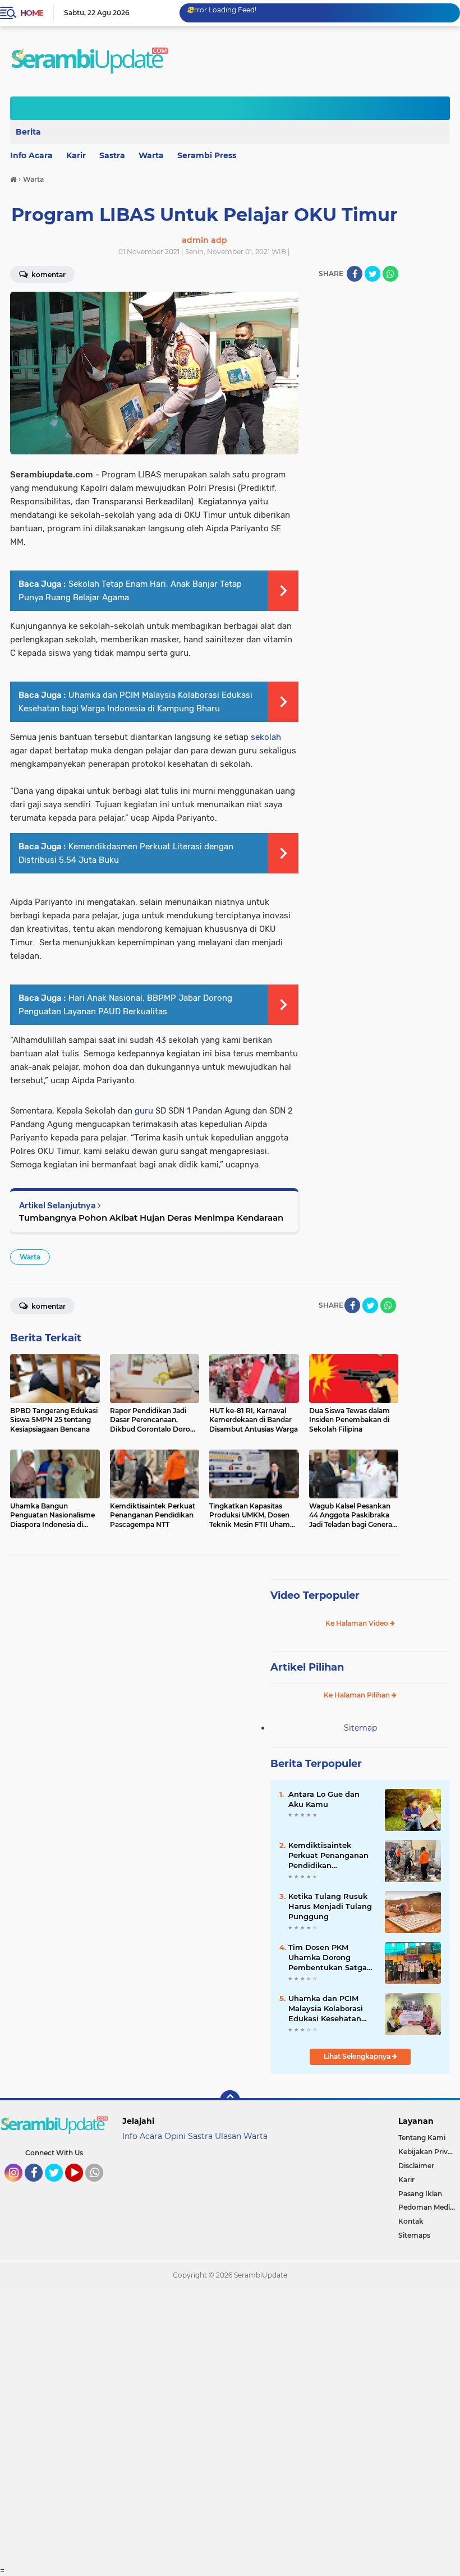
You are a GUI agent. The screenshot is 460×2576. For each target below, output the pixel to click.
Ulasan (228, 2136)
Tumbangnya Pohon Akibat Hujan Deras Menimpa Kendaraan (151, 1218)
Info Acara (142, 2136)
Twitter (59, 2187)
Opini (175, 2136)
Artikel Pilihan (307, 1667)
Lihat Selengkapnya (358, 2056)
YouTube (82, 2187)
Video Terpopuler (315, 1595)
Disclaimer (416, 2166)
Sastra (112, 155)
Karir (76, 155)
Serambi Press (207, 155)
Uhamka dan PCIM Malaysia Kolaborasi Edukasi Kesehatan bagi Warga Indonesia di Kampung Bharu (330, 2009)
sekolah (266, 737)
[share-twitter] (372, 274)
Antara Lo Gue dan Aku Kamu (324, 1799)
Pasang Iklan (420, 2194)
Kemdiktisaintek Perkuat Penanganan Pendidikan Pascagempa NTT (328, 1856)
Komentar (48, 1306)
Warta (151, 155)
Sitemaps (414, 2235)
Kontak (411, 2221)
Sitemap (360, 1728)
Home (32, 13)
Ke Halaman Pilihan (358, 1695)
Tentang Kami (422, 2138)
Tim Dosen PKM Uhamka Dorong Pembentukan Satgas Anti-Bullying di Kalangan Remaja (330, 1958)
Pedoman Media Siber (429, 2207)
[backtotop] (230, 2100)
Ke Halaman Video (358, 1623)
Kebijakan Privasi (427, 2152)
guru (144, 1111)
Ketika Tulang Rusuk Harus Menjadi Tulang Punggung (330, 1906)
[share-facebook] (355, 274)
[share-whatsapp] (390, 274)
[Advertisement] (230, 2427)
